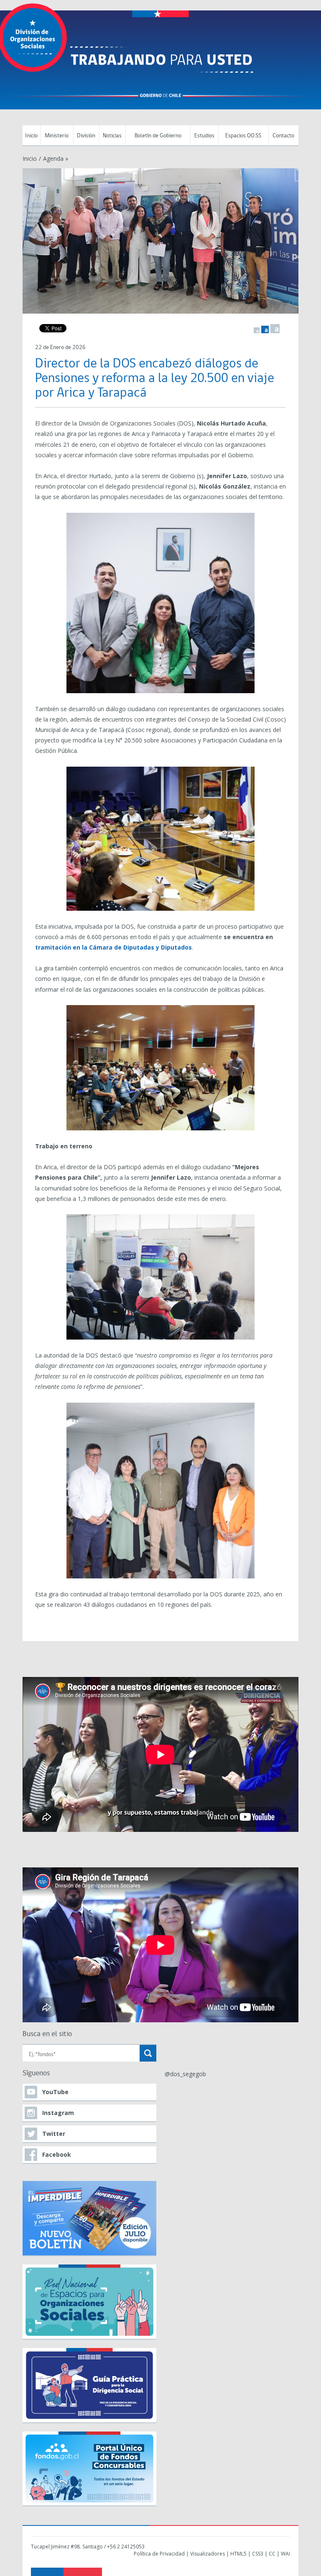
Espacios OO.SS (243, 136)
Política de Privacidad (159, 2554)
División (86, 136)
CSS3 (258, 2554)
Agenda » (56, 158)
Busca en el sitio (47, 2034)
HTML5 (238, 2554)
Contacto (283, 136)
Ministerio (57, 136)
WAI (285, 2554)
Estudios (204, 136)
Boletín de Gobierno (158, 136)
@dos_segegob (185, 2074)
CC (272, 2554)
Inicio (31, 136)
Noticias (112, 136)
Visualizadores (208, 2554)
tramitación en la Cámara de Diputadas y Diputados (113, 947)
